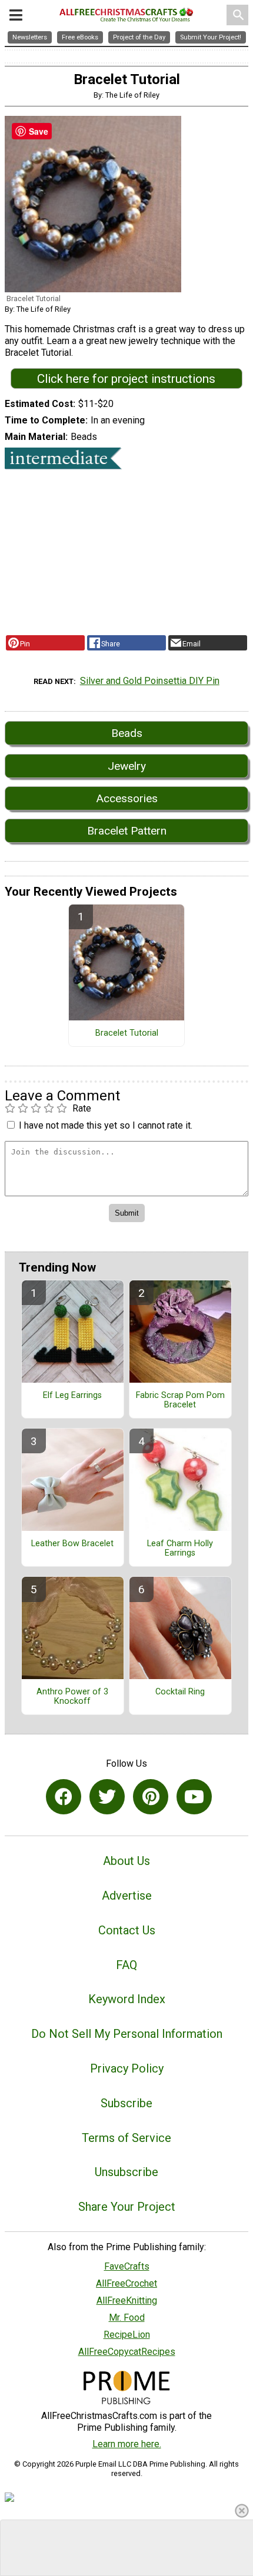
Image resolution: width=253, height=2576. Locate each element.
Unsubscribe (126, 2172)
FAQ (126, 1965)
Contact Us (127, 1930)
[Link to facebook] (64, 1797)
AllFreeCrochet (126, 2283)
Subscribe (126, 2103)
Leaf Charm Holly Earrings (180, 1549)
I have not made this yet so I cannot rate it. (106, 1125)
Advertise (127, 1896)
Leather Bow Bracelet (72, 1544)
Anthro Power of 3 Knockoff (72, 1697)
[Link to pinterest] (151, 1797)
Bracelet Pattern (127, 831)
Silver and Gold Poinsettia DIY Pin (150, 681)
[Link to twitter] (107, 1797)
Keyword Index (127, 1999)
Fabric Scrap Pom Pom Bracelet (180, 1400)
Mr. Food (127, 2318)
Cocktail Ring (180, 1692)
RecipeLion (127, 2335)
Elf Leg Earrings (72, 1396)
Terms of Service (126, 2138)
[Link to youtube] (194, 1797)
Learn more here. (127, 2444)
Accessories (127, 798)
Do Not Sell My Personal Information (127, 2034)
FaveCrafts (127, 2266)
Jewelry (127, 766)
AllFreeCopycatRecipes (127, 2352)
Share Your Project (127, 2207)
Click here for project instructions (126, 379)
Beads (127, 733)
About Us (126, 1861)
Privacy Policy (127, 2068)
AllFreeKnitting (127, 2300)
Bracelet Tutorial (127, 1033)
